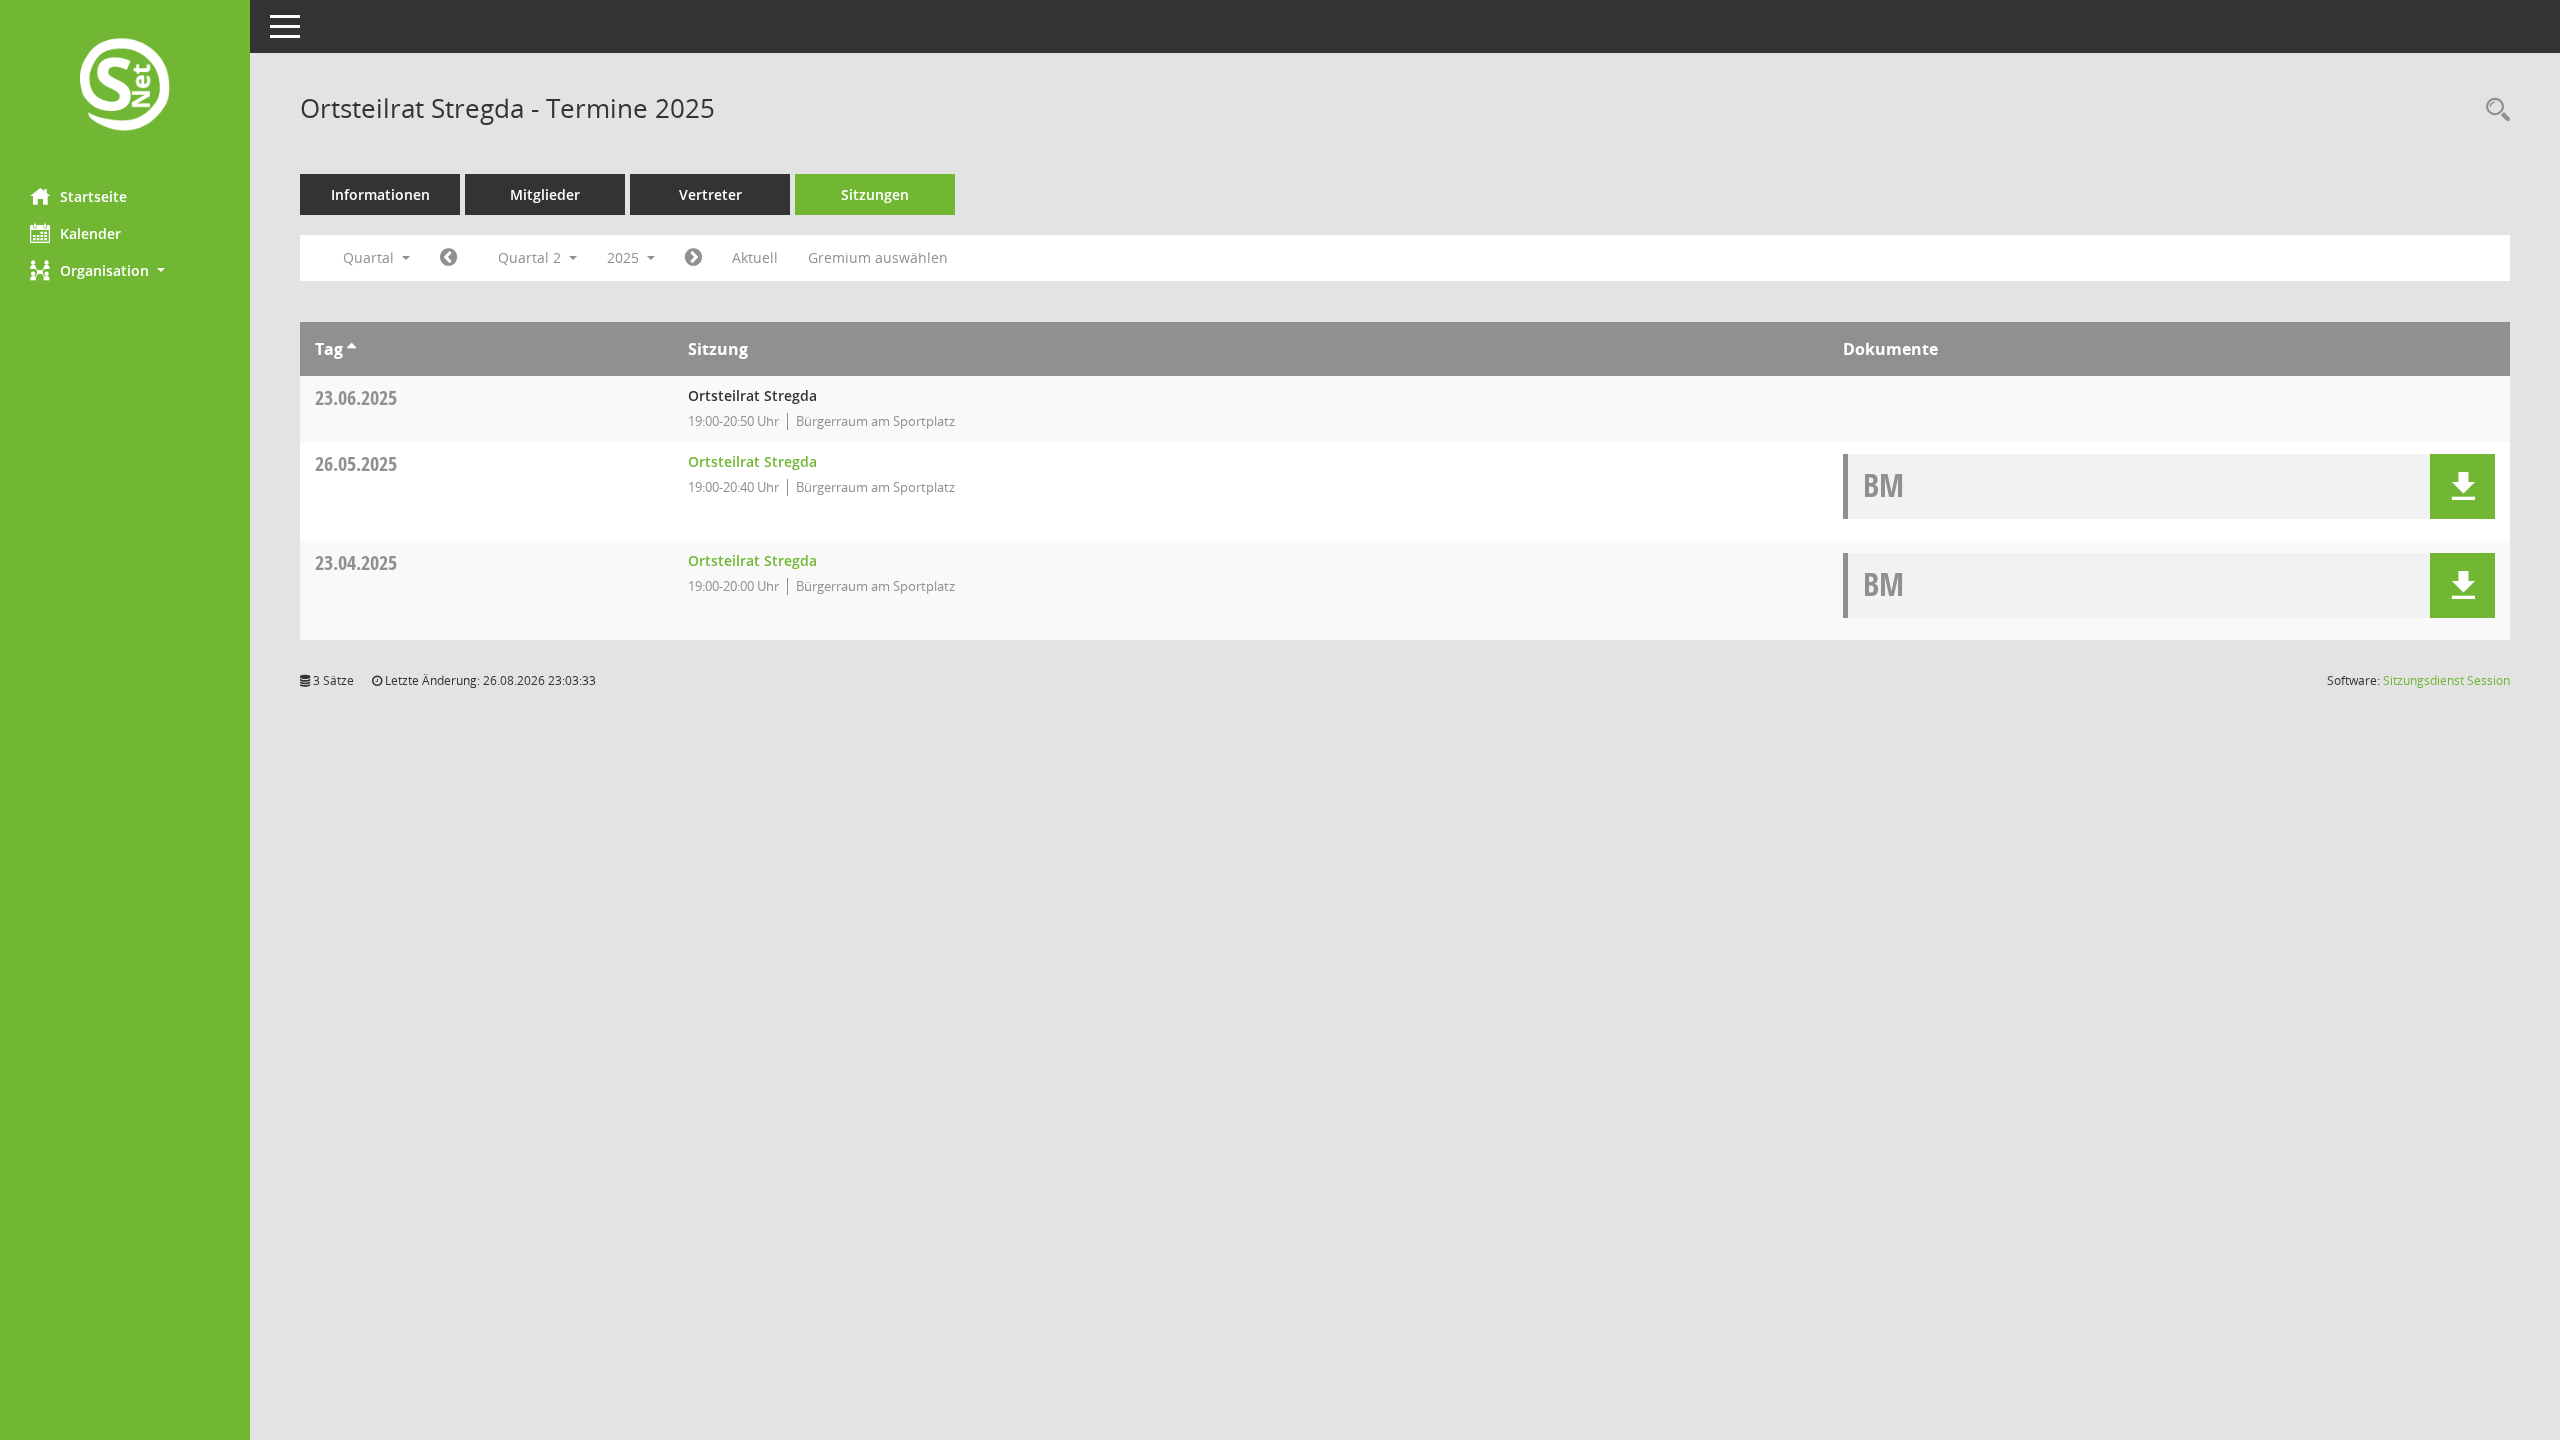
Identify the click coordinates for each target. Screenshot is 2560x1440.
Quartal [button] (370, 257)
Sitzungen (875, 194)
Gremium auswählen (878, 257)
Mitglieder (545, 194)
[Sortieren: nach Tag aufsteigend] (351, 349)
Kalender (90, 233)
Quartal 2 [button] (531, 257)
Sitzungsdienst (2446, 680)
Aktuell (755, 257)
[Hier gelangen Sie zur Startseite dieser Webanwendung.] (125, 86)
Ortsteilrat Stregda (752, 461)
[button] (125, 270)
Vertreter (710, 194)
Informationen (380, 194)
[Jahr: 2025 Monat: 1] (448, 258)
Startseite (93, 196)
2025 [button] (625, 257)
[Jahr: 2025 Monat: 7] (693, 258)
